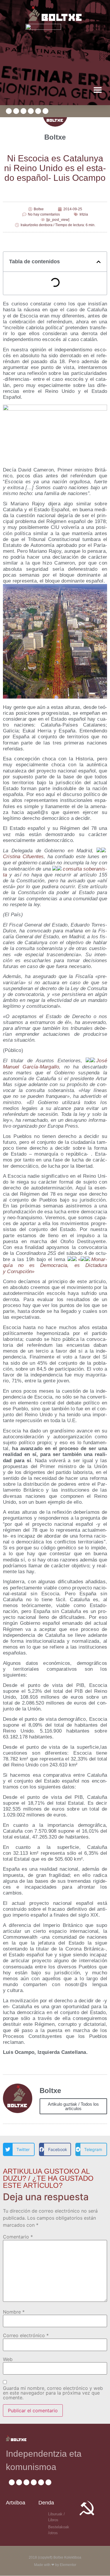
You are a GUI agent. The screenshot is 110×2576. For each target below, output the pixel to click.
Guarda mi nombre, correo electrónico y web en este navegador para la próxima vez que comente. (53, 2393)
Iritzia (84, 214)
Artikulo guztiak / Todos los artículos (73, 2106)
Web (8, 2359)
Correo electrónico (26, 2335)
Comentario (18, 2237)
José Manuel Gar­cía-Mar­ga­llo (55, 1064)
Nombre (14, 2312)
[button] (98, 90)
